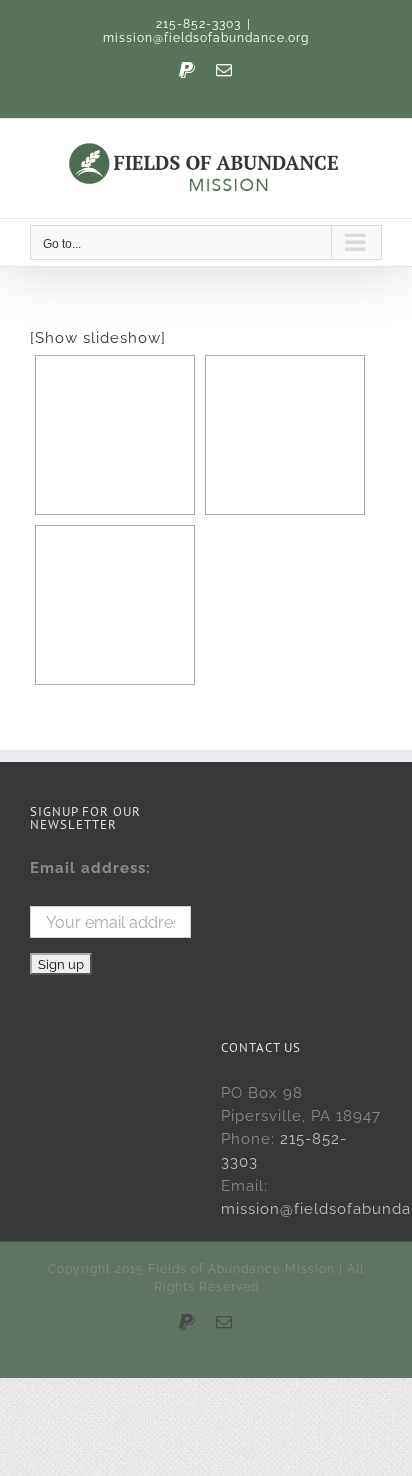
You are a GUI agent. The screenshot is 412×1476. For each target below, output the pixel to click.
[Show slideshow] (98, 338)
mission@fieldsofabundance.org (206, 38)
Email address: (90, 868)
